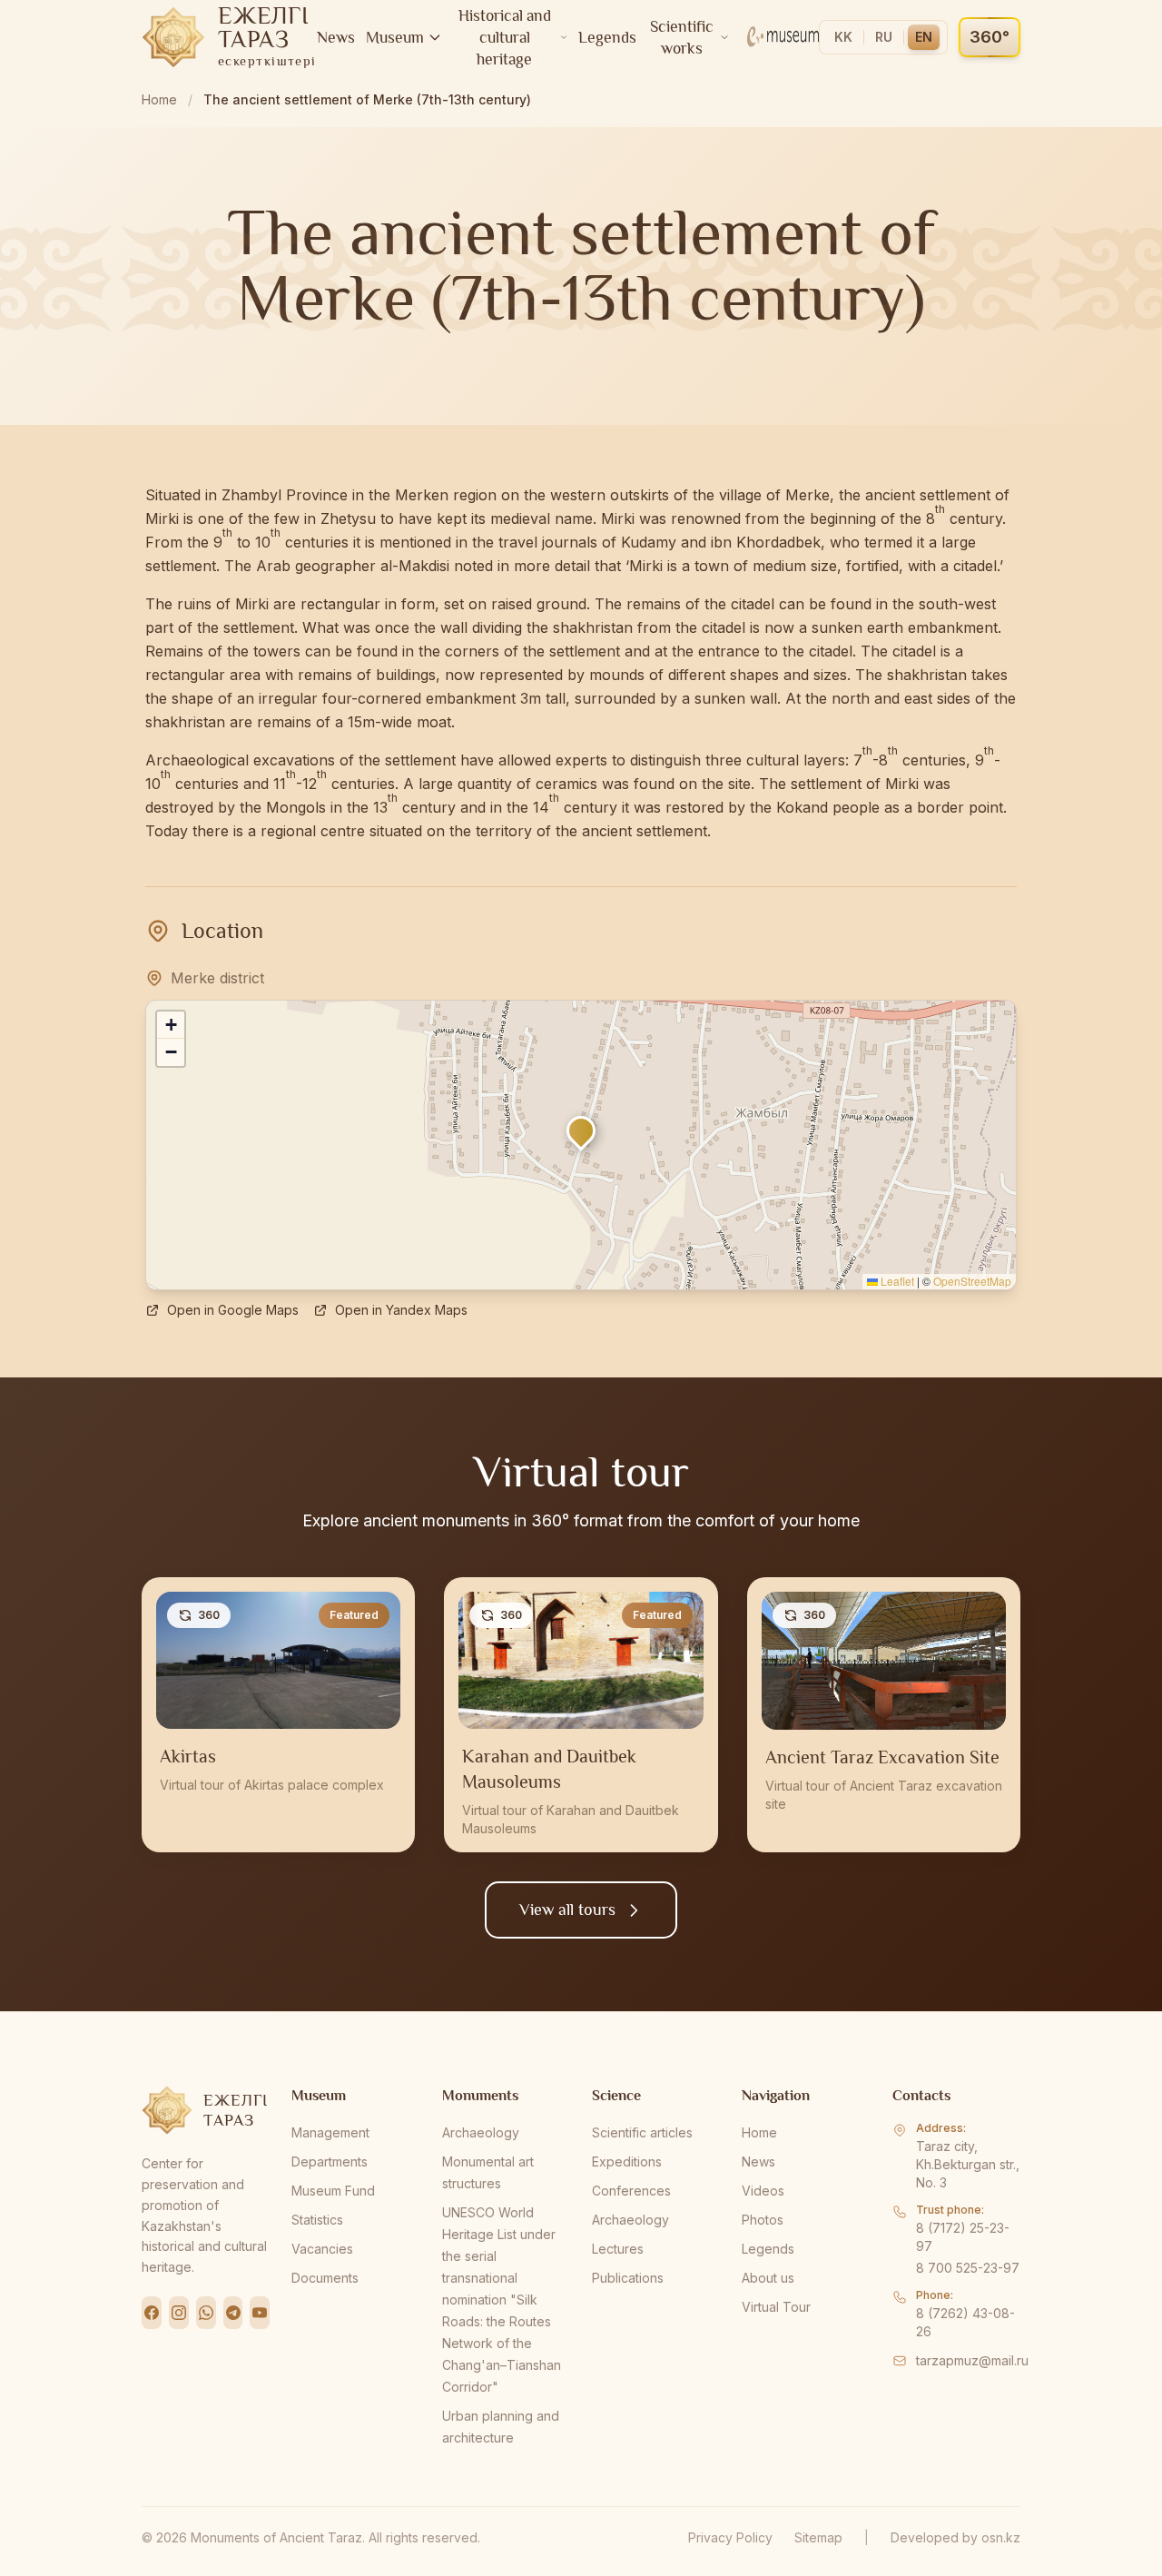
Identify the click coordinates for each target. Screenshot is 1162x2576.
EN (924, 37)
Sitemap (818, 2537)
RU (884, 37)
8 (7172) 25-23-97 (963, 2237)
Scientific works (682, 37)
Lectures (618, 2249)
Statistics (317, 2220)
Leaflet (896, 1281)
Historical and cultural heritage (505, 37)
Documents (325, 2278)
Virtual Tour (776, 2307)
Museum (395, 37)
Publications (628, 2278)
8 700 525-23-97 (968, 2268)
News (336, 37)
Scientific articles (642, 2132)
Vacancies (322, 2249)
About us (768, 2278)
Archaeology (481, 2132)
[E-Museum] (783, 37)
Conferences (631, 2191)
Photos (763, 2220)
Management (330, 2132)
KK (843, 37)
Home (159, 99)
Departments (330, 2161)
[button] (581, 1130)
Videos (763, 2191)
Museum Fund (333, 2191)
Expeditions (627, 2161)
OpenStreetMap (972, 1281)
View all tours (567, 1910)
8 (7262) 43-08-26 (965, 2322)
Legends (607, 37)
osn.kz (1001, 2537)
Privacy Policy (730, 2537)
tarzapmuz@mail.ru (972, 2360)
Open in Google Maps (233, 1310)
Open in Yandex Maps (401, 1310)
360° (990, 37)
